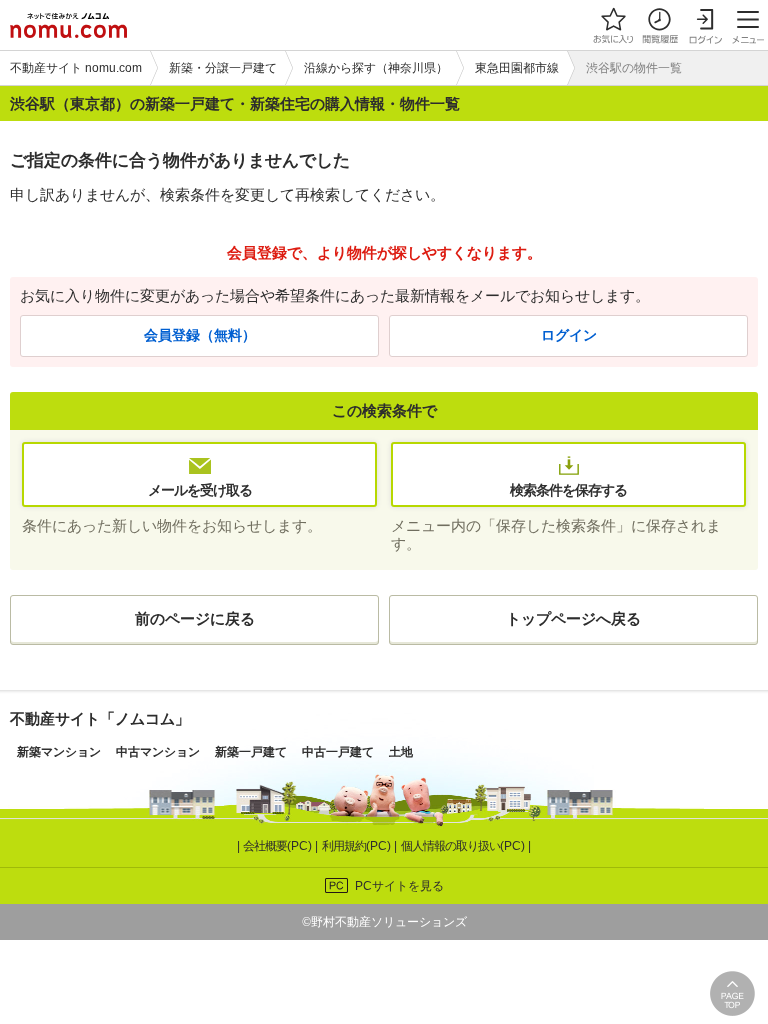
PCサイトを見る (399, 886)
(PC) (279, 846)
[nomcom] (68, 25)
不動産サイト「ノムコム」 (100, 718)
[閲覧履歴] (659, 25)
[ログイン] (705, 25)
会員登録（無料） (200, 335)
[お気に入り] (613, 25)
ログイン (569, 335)
